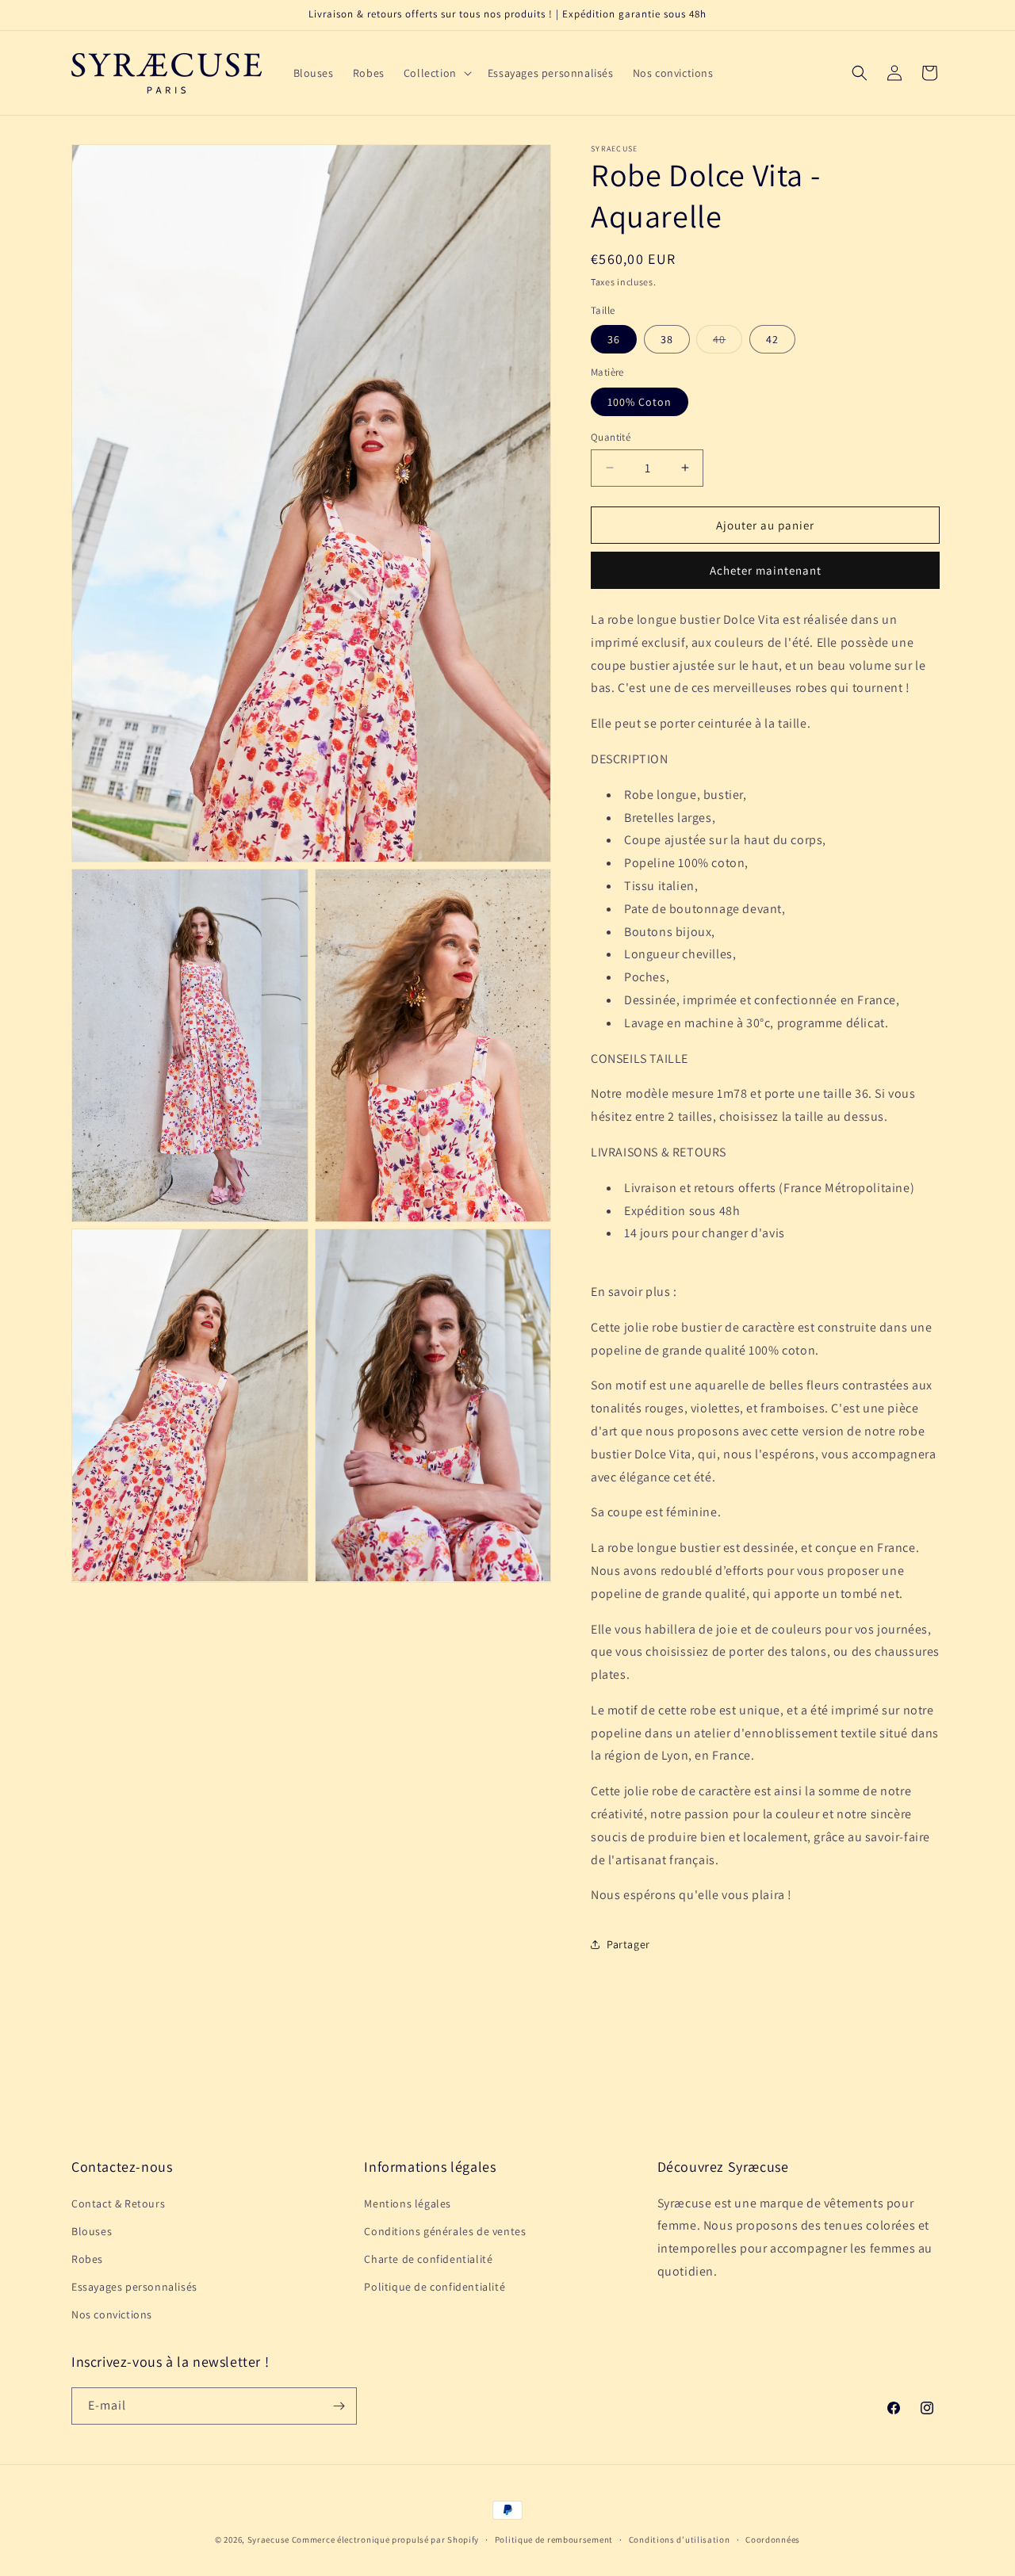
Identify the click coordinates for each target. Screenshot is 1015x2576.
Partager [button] (628, 1944)
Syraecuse (268, 2540)
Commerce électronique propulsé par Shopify (385, 2540)
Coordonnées (773, 2540)
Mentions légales (408, 2203)
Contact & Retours (118, 2203)
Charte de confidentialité (428, 2259)
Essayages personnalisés (134, 2287)
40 (728, 342)
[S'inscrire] (339, 2406)
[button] (436, 73)
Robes (87, 2259)
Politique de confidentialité (435, 2287)
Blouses (92, 2231)
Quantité (611, 436)
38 (667, 339)
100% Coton (640, 401)
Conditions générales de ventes (445, 2231)
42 (772, 339)
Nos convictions (112, 2314)
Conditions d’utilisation (680, 2540)
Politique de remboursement (554, 2540)
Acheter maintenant (766, 570)
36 (614, 339)
